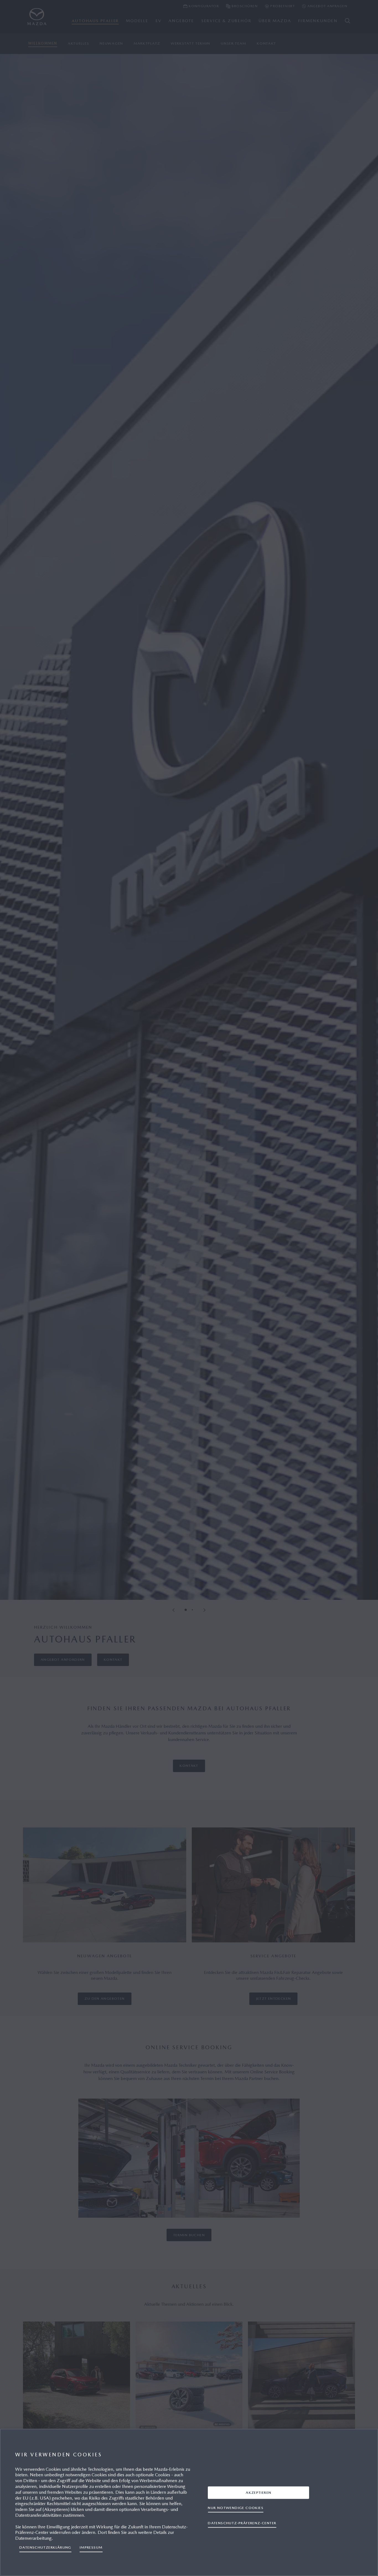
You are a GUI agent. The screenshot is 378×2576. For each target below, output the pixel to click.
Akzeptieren (258, 2493)
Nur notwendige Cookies (236, 2508)
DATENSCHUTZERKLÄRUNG (45, 2547)
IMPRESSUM (91, 2547)
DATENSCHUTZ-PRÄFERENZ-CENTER (242, 2523)
